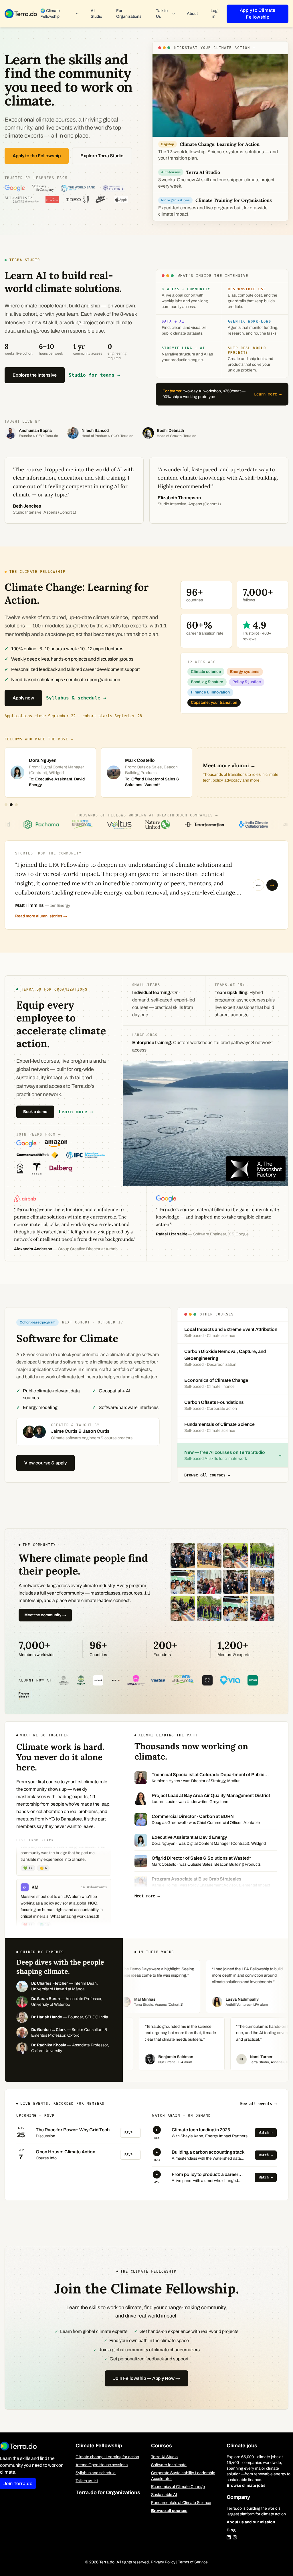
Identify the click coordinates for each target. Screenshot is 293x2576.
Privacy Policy (163, 2562)
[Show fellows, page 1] (6, 805)
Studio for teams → (94, 375)
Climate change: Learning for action (107, 2457)
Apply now (23, 698)
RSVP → (130, 2133)
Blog (231, 2530)
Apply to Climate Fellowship (258, 14)
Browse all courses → (207, 1475)
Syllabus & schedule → (76, 698)
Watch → (266, 2133)
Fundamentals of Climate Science (181, 2503)
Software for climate (169, 2465)
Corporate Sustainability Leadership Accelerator (183, 2476)
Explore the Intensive (35, 375)
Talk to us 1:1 (87, 2481)
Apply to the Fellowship (37, 156)
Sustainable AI (164, 2495)
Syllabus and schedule (96, 2473)
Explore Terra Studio (102, 156)
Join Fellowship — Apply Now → (146, 2378)
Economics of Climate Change (178, 2487)
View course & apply (45, 1463)
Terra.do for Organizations (108, 2492)
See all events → (258, 2104)
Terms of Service (193, 2562)
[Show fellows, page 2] (11, 805)
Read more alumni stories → (41, 916)
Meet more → (147, 1896)
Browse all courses (169, 2511)
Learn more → (268, 394)
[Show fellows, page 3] (16, 805)
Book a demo (35, 1112)
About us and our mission (251, 2522)
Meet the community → (45, 1615)
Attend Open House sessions (102, 2465)
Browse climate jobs (246, 2485)
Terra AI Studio (164, 2457)
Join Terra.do (18, 2483)
